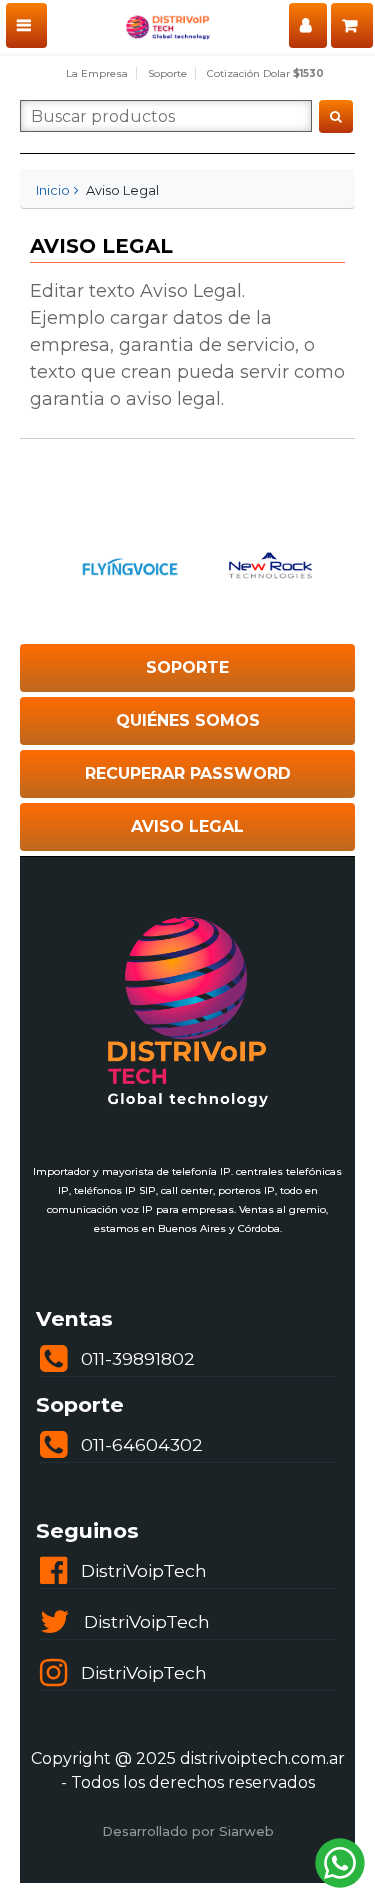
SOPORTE (187, 667)
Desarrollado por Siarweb (188, 1831)
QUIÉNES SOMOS (188, 720)
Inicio (53, 190)
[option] (119, 566)
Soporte (167, 73)
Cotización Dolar (265, 73)
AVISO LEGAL (187, 826)
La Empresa (97, 73)
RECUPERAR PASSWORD (188, 773)
